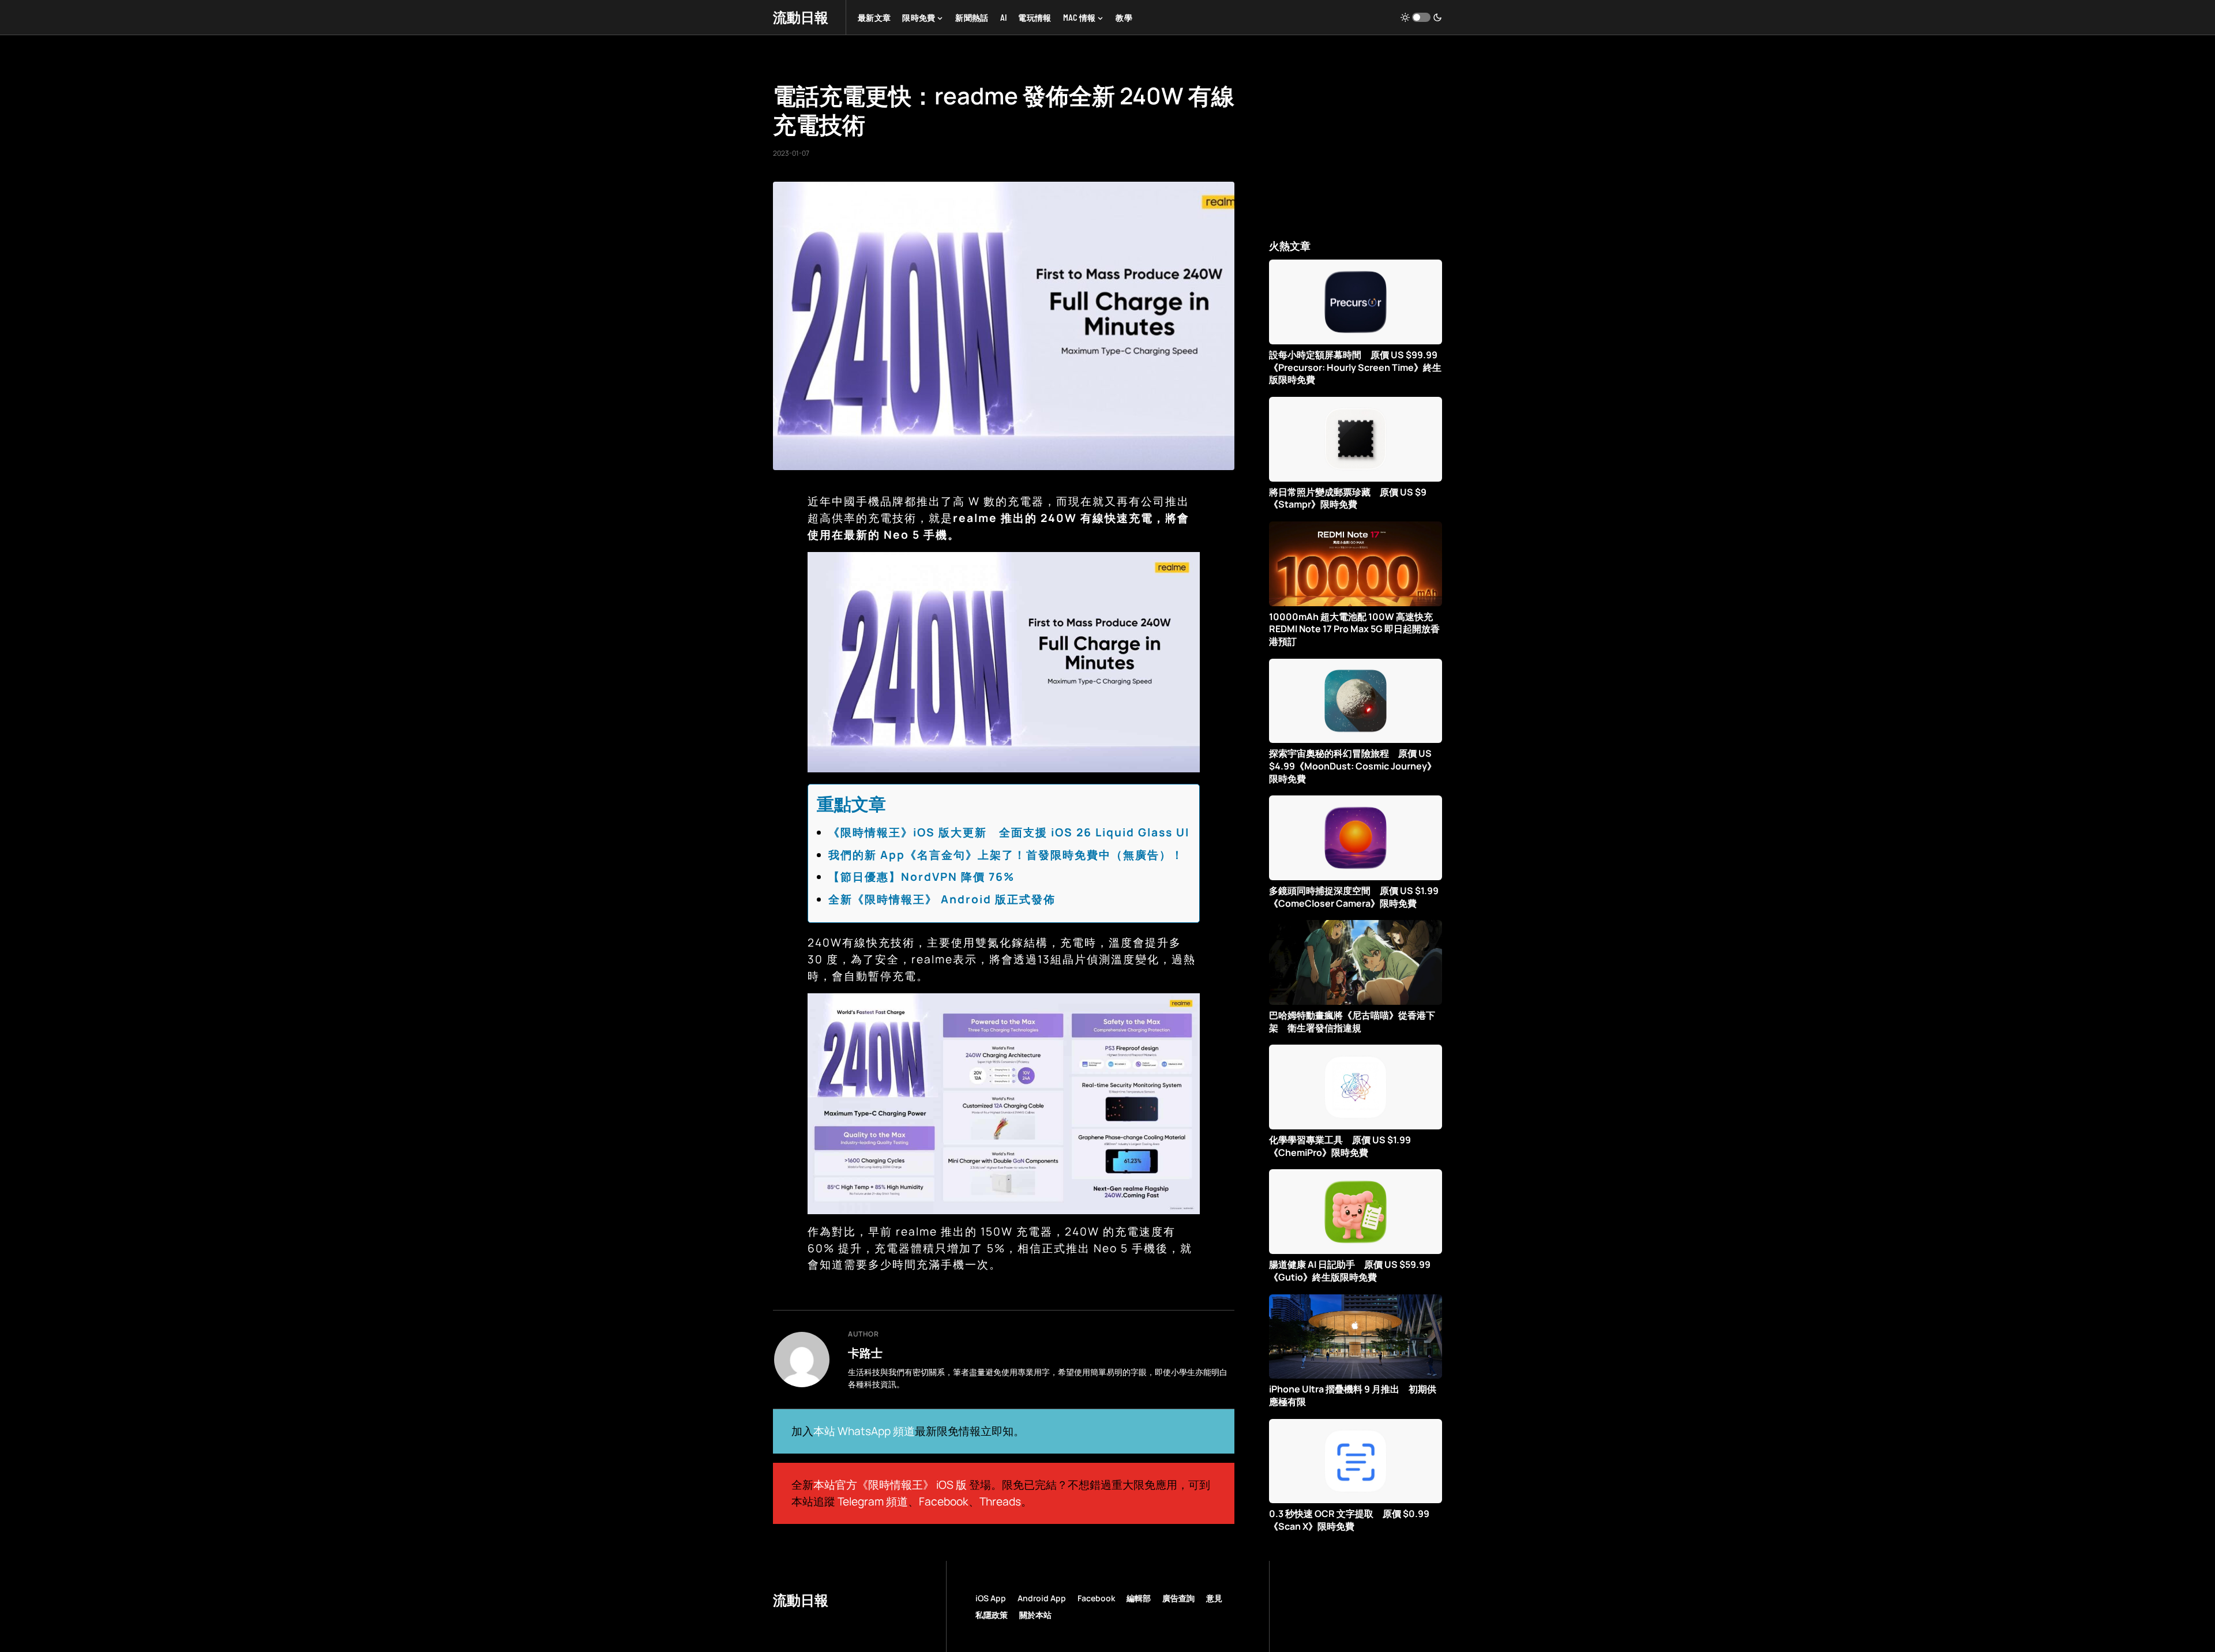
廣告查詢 (1178, 1598)
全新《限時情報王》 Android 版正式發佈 (942, 899)
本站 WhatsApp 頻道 (864, 1431)
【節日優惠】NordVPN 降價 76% (921, 877)
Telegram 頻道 (873, 1501)
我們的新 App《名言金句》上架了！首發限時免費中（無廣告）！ (1006, 855)
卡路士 (865, 1353)
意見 (1214, 1598)
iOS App (991, 1598)
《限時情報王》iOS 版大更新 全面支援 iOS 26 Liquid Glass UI (1009, 832)
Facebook (944, 1501)
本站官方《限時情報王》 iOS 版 (890, 1485)
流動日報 (801, 17)
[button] (1421, 17)
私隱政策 (992, 1615)
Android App (1042, 1598)
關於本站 (1035, 1615)
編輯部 (1139, 1598)
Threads (1000, 1501)
